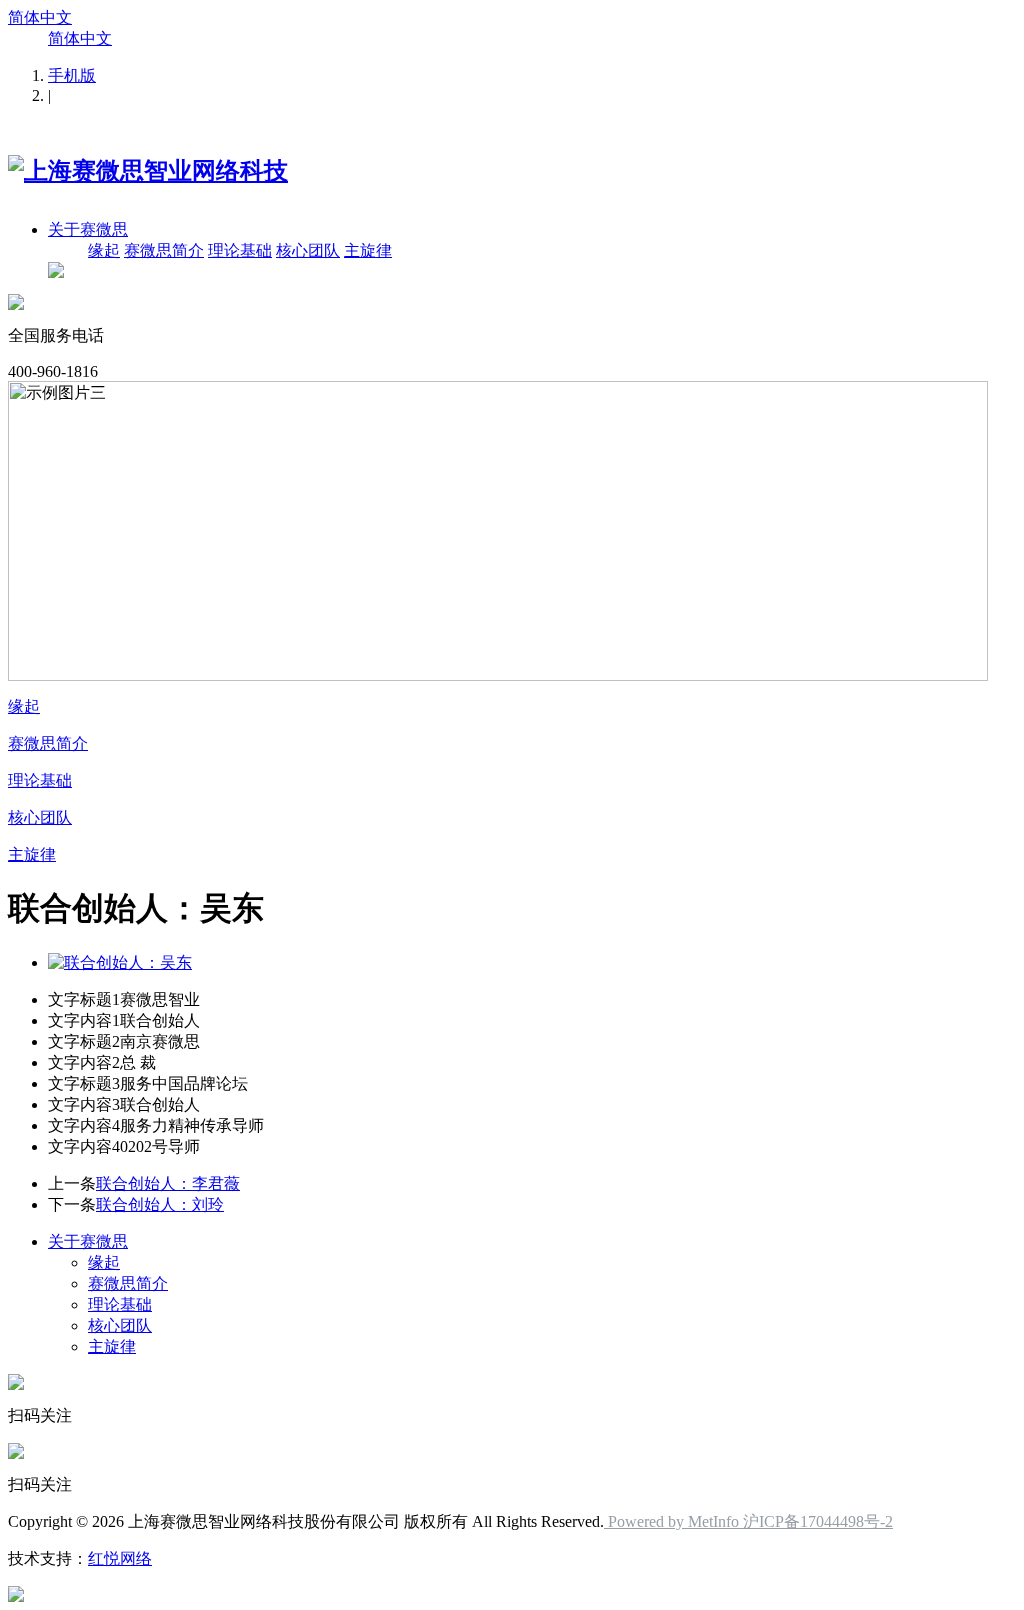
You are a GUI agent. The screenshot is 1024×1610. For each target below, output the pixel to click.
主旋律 (368, 250)
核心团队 (308, 250)
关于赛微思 (88, 229)
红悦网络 (120, 1558)
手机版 (72, 75)
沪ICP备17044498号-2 (818, 1521)
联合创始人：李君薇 (168, 1183)
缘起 (104, 250)
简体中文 (40, 17)
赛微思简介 (164, 250)
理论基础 (240, 250)
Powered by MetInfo (673, 1521)
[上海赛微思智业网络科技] (148, 171)
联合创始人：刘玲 (160, 1204)
